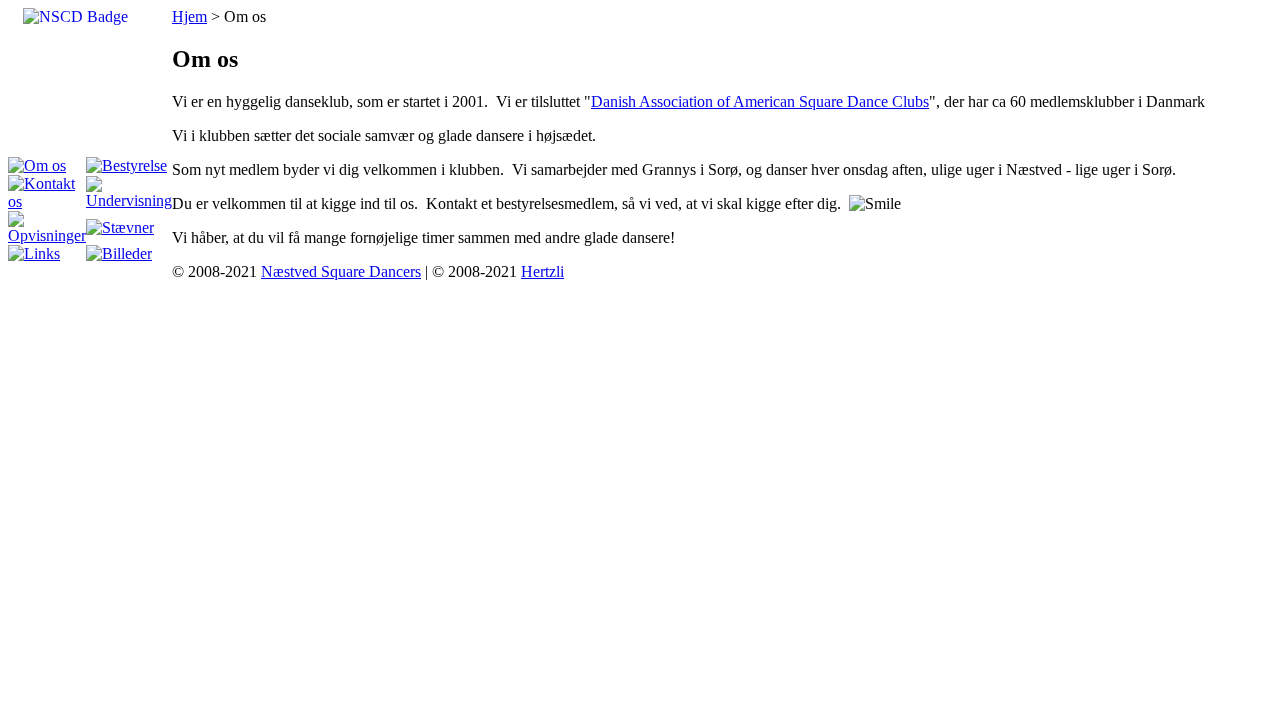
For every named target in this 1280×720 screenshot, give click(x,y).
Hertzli (542, 271)
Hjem (189, 16)
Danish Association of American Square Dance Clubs (760, 101)
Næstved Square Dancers (341, 271)
